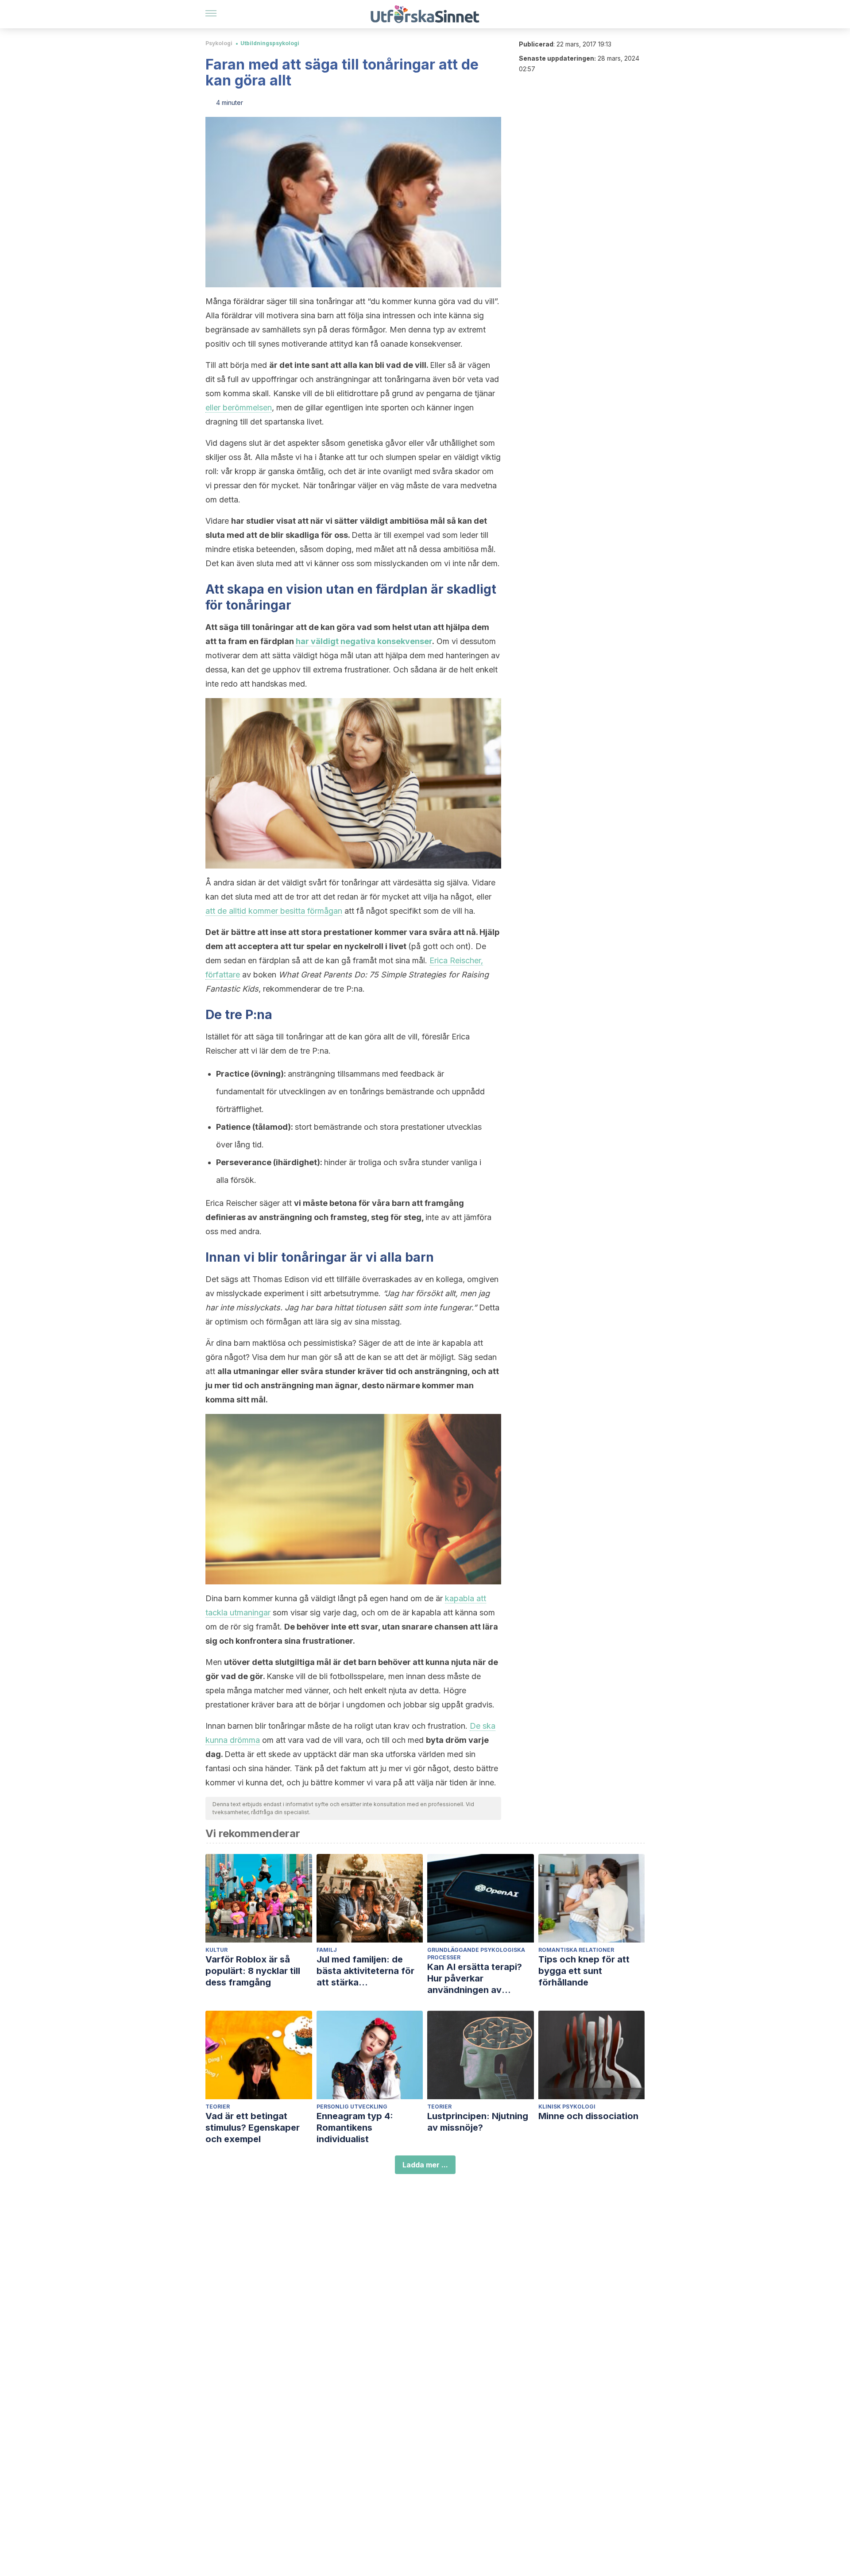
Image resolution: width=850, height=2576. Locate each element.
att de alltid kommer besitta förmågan (274, 911)
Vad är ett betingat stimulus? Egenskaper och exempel (253, 2128)
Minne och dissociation (588, 2116)
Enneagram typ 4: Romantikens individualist (355, 2128)
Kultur (216, 1950)
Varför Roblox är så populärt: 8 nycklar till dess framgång (253, 1971)
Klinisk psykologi (567, 2107)
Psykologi (219, 43)
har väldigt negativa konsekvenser (364, 641)
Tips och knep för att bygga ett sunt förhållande (584, 1971)
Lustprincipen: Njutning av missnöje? (478, 2122)
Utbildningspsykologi (270, 43)
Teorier (218, 2107)
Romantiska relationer (576, 1950)
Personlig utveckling (352, 2107)
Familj (327, 1950)
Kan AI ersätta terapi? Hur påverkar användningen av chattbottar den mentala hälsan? (480, 1979)
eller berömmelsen (239, 407)
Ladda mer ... (425, 2165)
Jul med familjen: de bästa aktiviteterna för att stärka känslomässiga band (365, 1971)
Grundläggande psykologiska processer (476, 1954)
